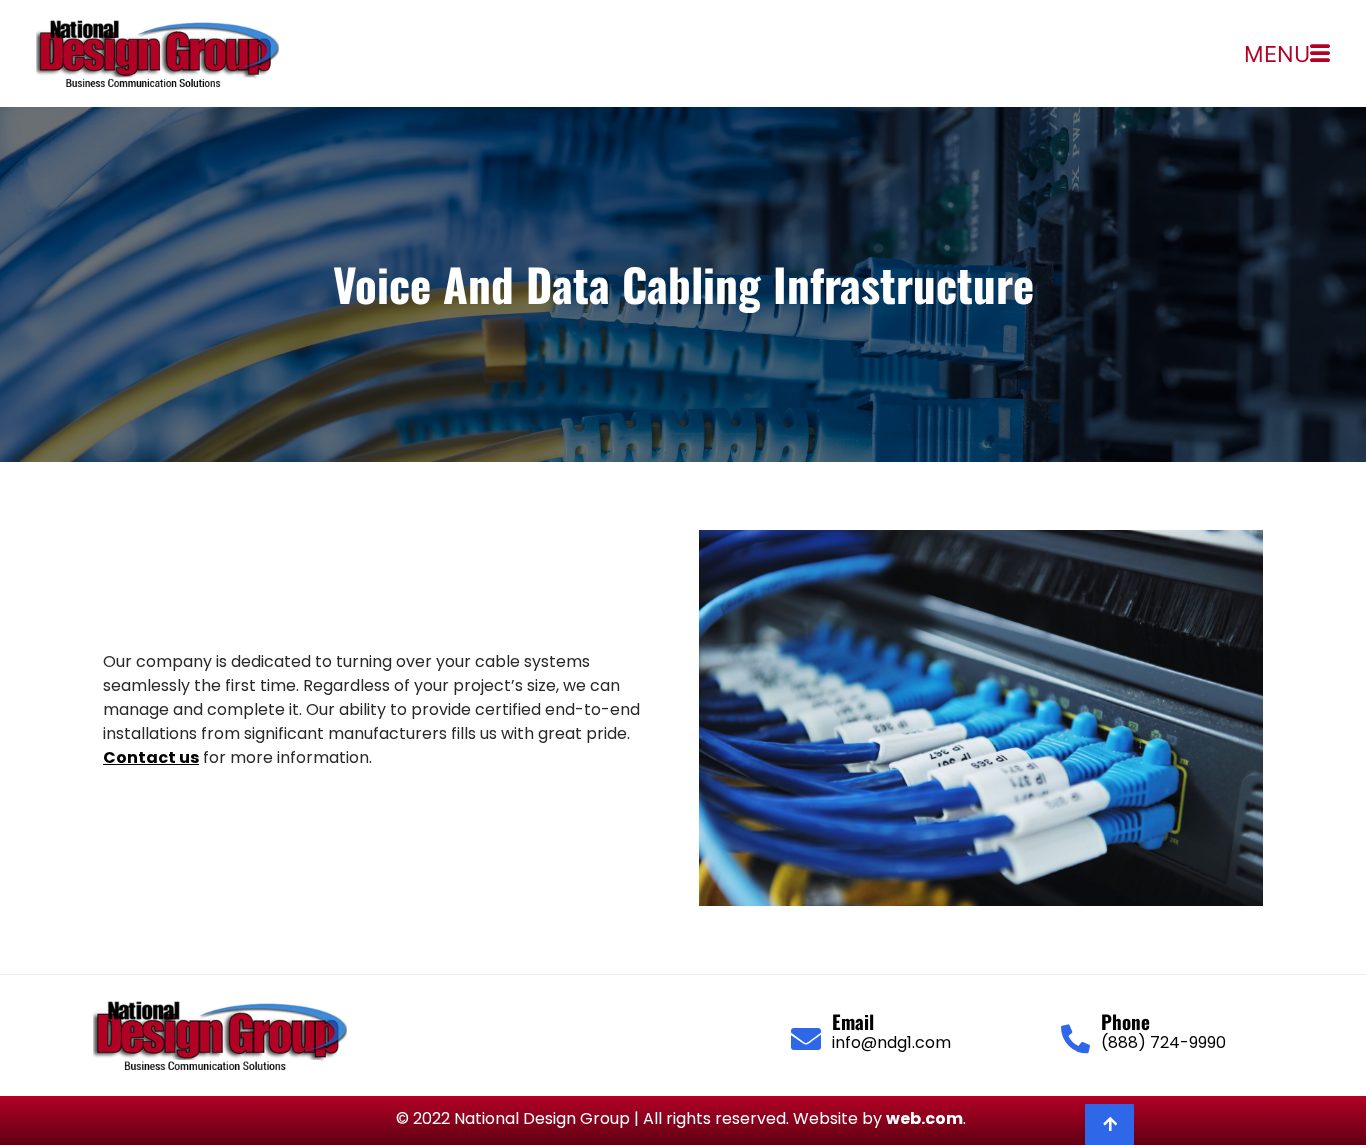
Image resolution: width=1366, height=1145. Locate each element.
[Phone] (1075, 1039)
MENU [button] (1277, 54)
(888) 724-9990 (1163, 1042)
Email (853, 1021)
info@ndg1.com (891, 1042)
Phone (1125, 1021)
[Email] (806, 1039)
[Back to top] (1109, 1124)
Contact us (151, 757)
